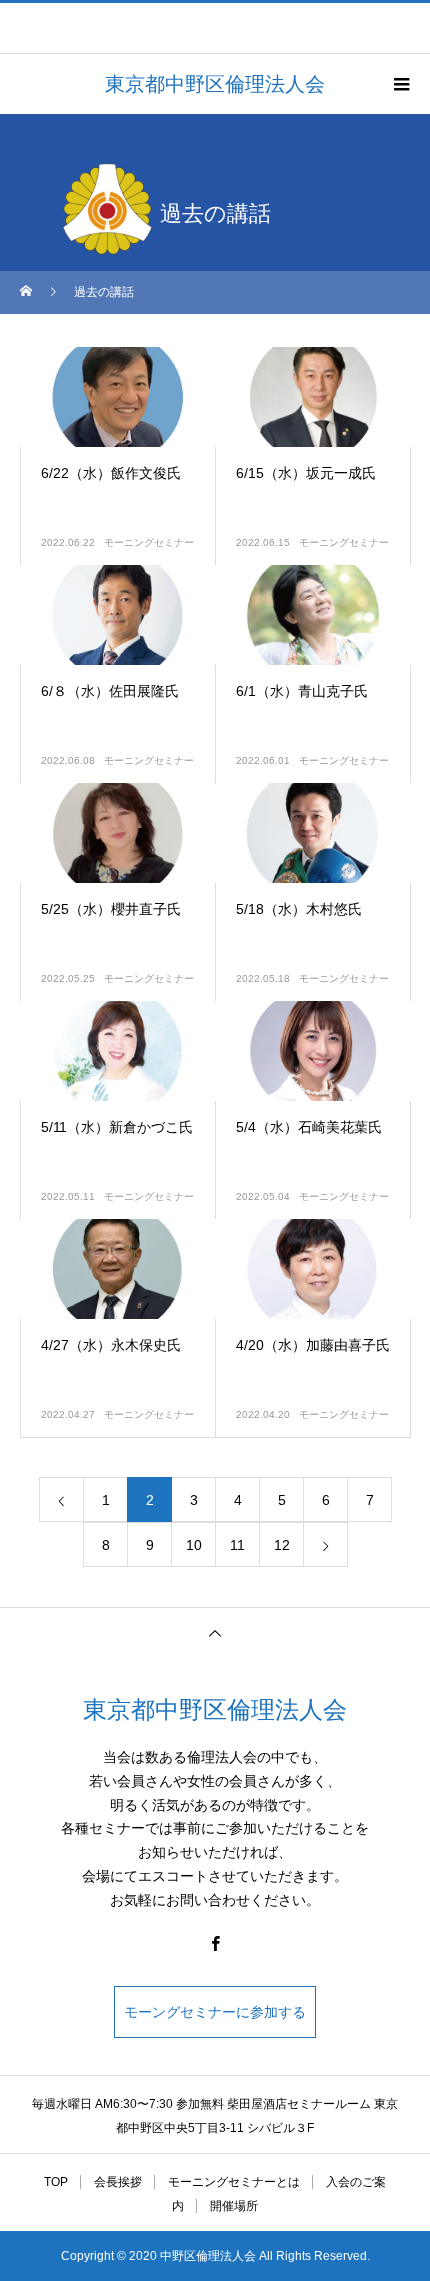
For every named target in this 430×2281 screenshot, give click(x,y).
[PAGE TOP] (215, 1632)
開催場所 (234, 2206)
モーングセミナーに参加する (215, 2012)
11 (237, 1545)
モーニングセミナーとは (234, 2182)
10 (194, 1545)
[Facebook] (215, 1943)
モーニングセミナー (149, 542)
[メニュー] (400, 84)
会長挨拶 (118, 2182)
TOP (56, 2182)
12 (282, 1545)
